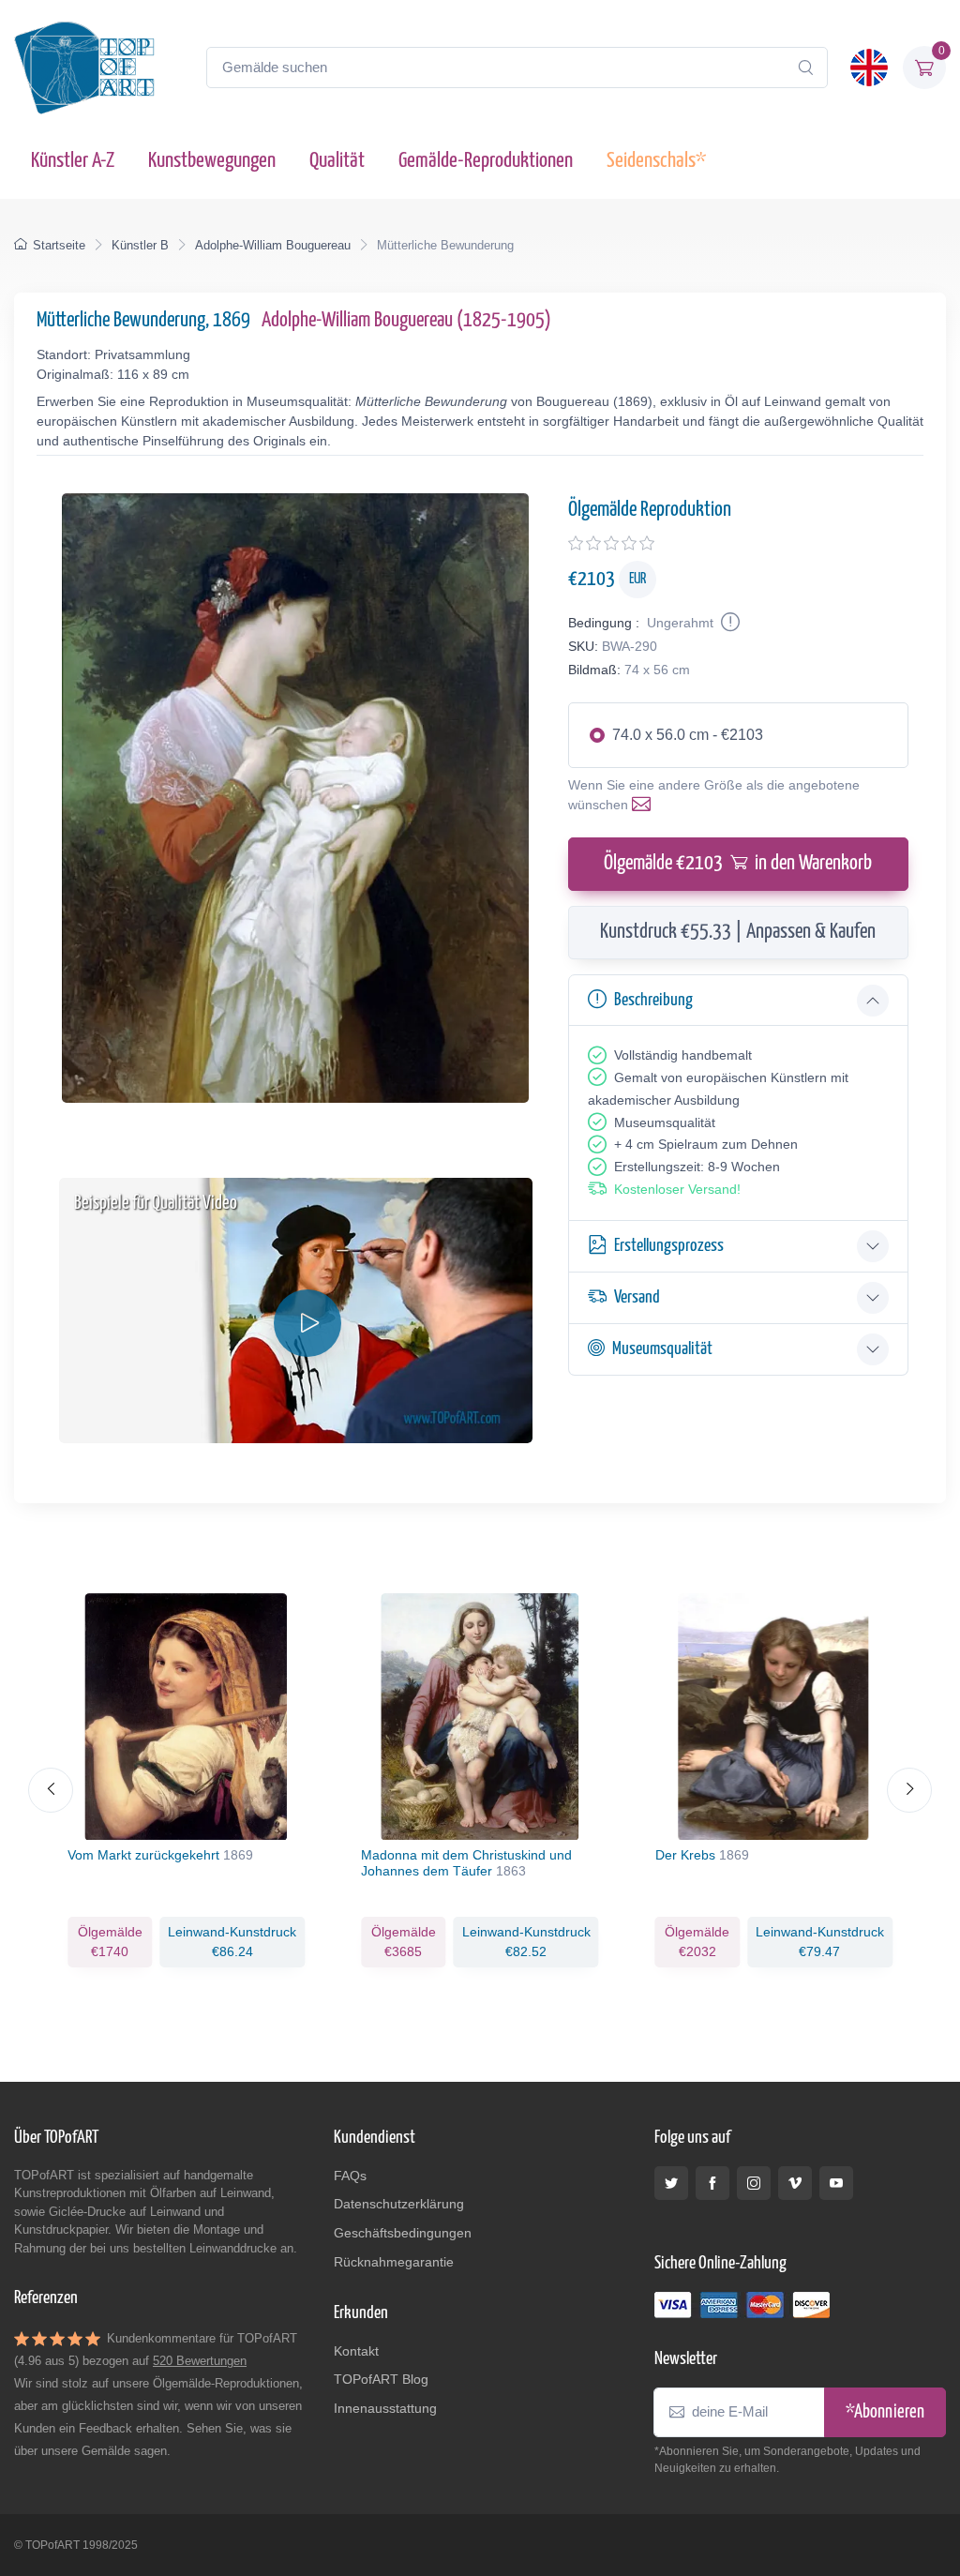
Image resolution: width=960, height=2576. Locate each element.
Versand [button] (637, 1297)
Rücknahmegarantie (394, 2262)
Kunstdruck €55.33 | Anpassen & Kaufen (738, 932)
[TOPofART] (84, 68)
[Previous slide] (51, 1790)
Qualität (337, 161)
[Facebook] (712, 2183)
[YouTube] (836, 2183)
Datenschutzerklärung (399, 2204)
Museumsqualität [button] (662, 1349)
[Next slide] (909, 1790)
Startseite (59, 245)
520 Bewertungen (200, 2361)
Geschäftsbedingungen (403, 2233)
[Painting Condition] (728, 623)
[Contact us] (645, 805)
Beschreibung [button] (653, 1000)
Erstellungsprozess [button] (669, 1246)
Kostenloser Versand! (677, 1189)
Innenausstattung (385, 2408)
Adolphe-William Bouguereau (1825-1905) (406, 321)
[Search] (805, 68)
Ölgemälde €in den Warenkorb (738, 864)
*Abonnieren (885, 2412)
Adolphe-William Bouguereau (273, 245)
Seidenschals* (656, 161)
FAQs (350, 2176)
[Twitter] (671, 2183)
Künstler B (140, 245)
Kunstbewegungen (212, 161)
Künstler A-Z (73, 161)
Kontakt (356, 2351)
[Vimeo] (795, 2183)
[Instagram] (754, 2183)
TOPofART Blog (381, 2379)
